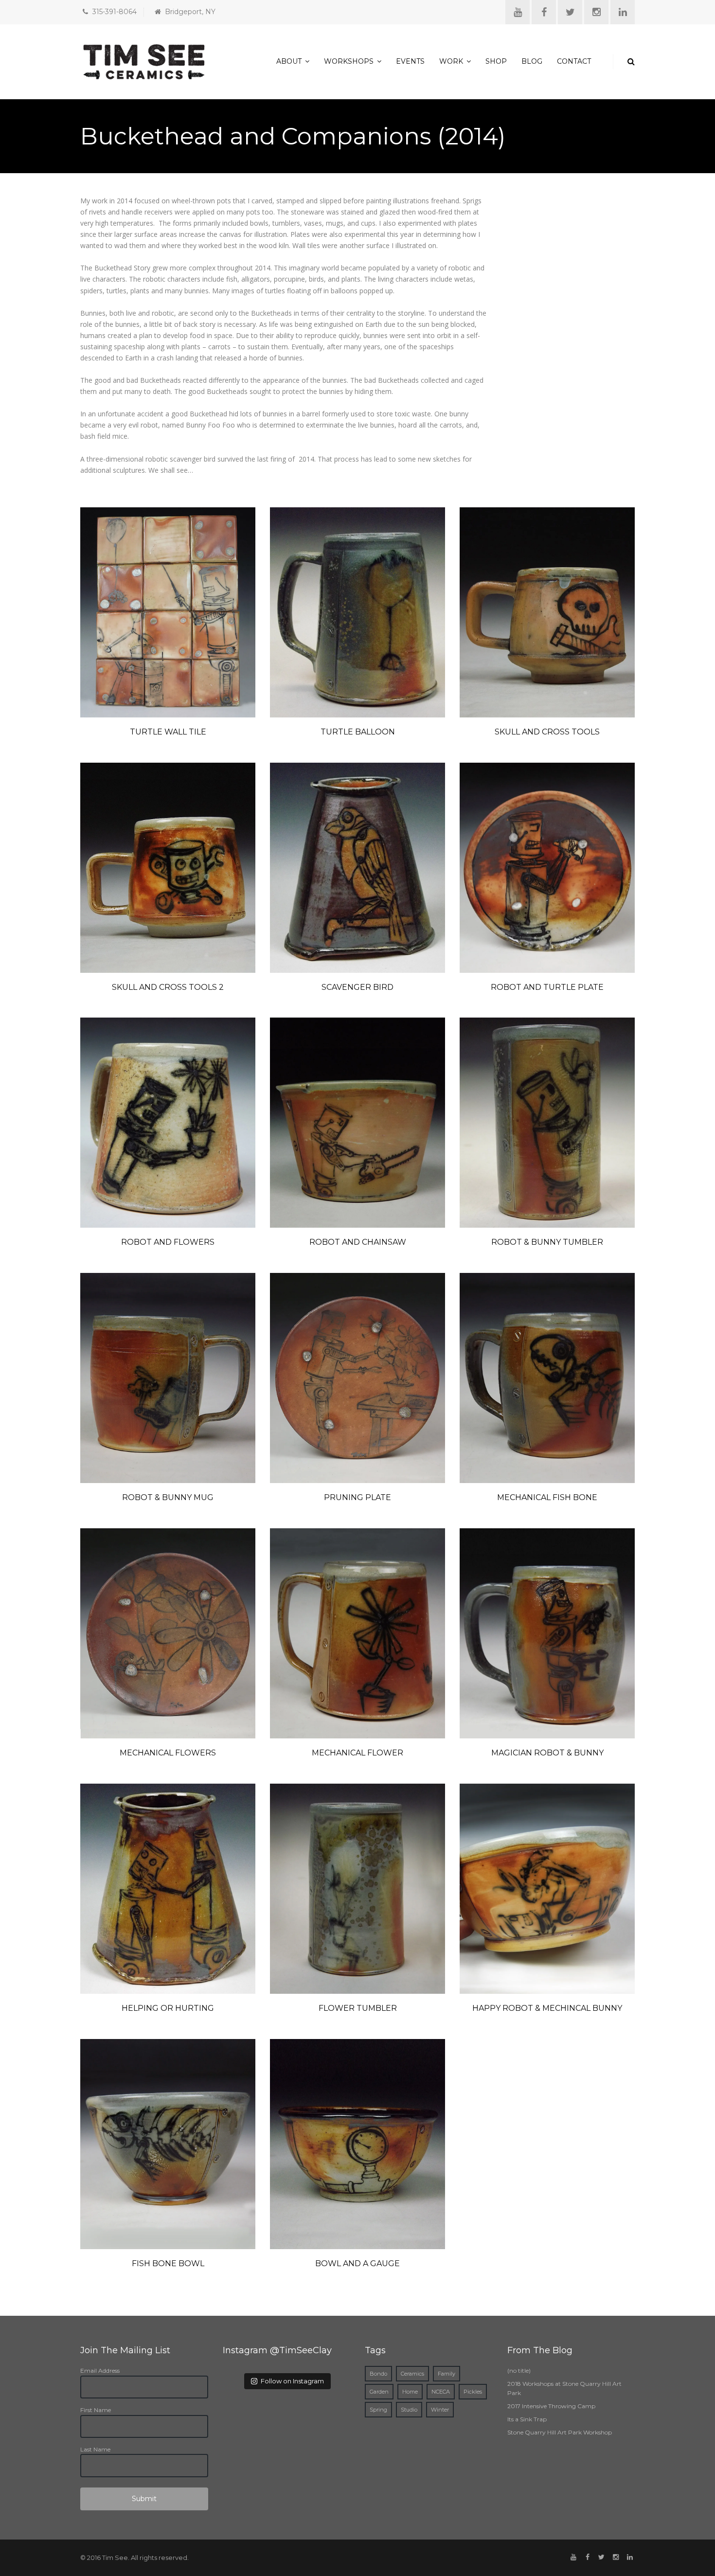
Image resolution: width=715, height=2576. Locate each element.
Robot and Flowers (168, 1242)
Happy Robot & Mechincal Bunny (547, 2008)
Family (447, 2374)
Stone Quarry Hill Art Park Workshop (560, 2432)
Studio (409, 2410)
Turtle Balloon (358, 732)
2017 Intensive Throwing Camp (551, 2406)
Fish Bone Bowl (168, 2263)
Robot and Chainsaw (358, 1242)
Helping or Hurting (168, 2008)
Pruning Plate (357, 1497)
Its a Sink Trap (527, 2419)
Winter (440, 2410)
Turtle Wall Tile (168, 732)
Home (410, 2392)
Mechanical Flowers (168, 1753)
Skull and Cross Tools (547, 732)
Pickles (473, 2392)
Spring (378, 2410)
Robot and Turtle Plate (547, 987)
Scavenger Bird (357, 987)
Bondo (378, 2374)
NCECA (441, 2392)
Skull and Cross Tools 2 (168, 987)
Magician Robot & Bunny (547, 1753)
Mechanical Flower (357, 1753)
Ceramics (412, 2374)
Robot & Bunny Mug (168, 1497)
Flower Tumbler (358, 2008)
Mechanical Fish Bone (547, 1497)
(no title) (519, 2370)
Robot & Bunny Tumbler (547, 1242)
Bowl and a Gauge (357, 2263)
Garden (379, 2392)
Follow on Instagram (292, 2381)
